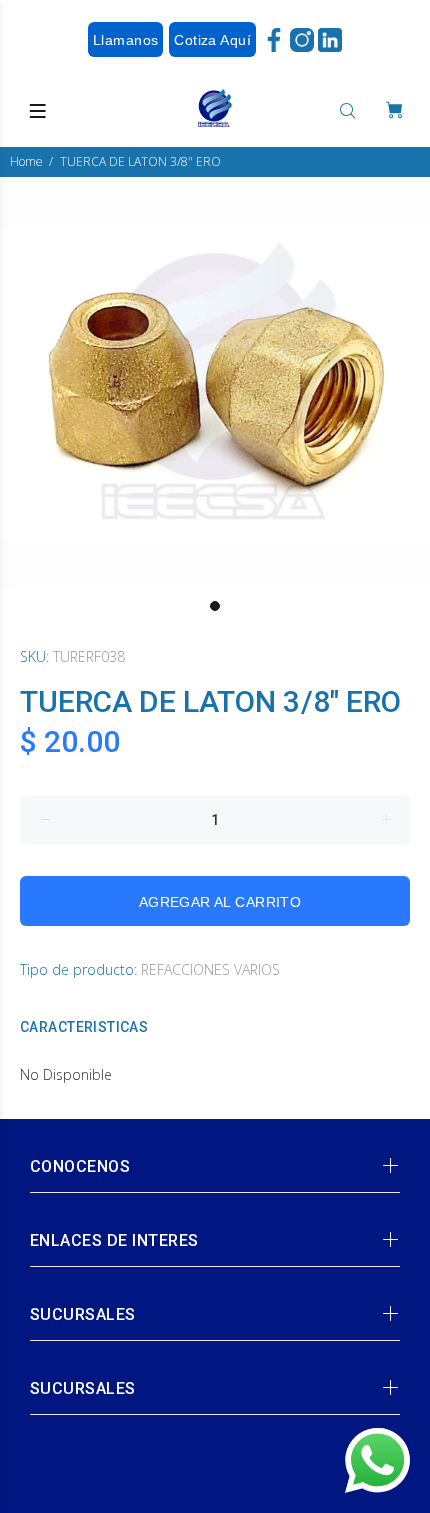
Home (26, 161)
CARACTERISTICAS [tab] (84, 1027)
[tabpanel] (215, 383)
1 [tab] (215, 606)
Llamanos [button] (125, 40)
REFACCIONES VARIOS (210, 969)
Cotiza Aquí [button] (212, 40)
